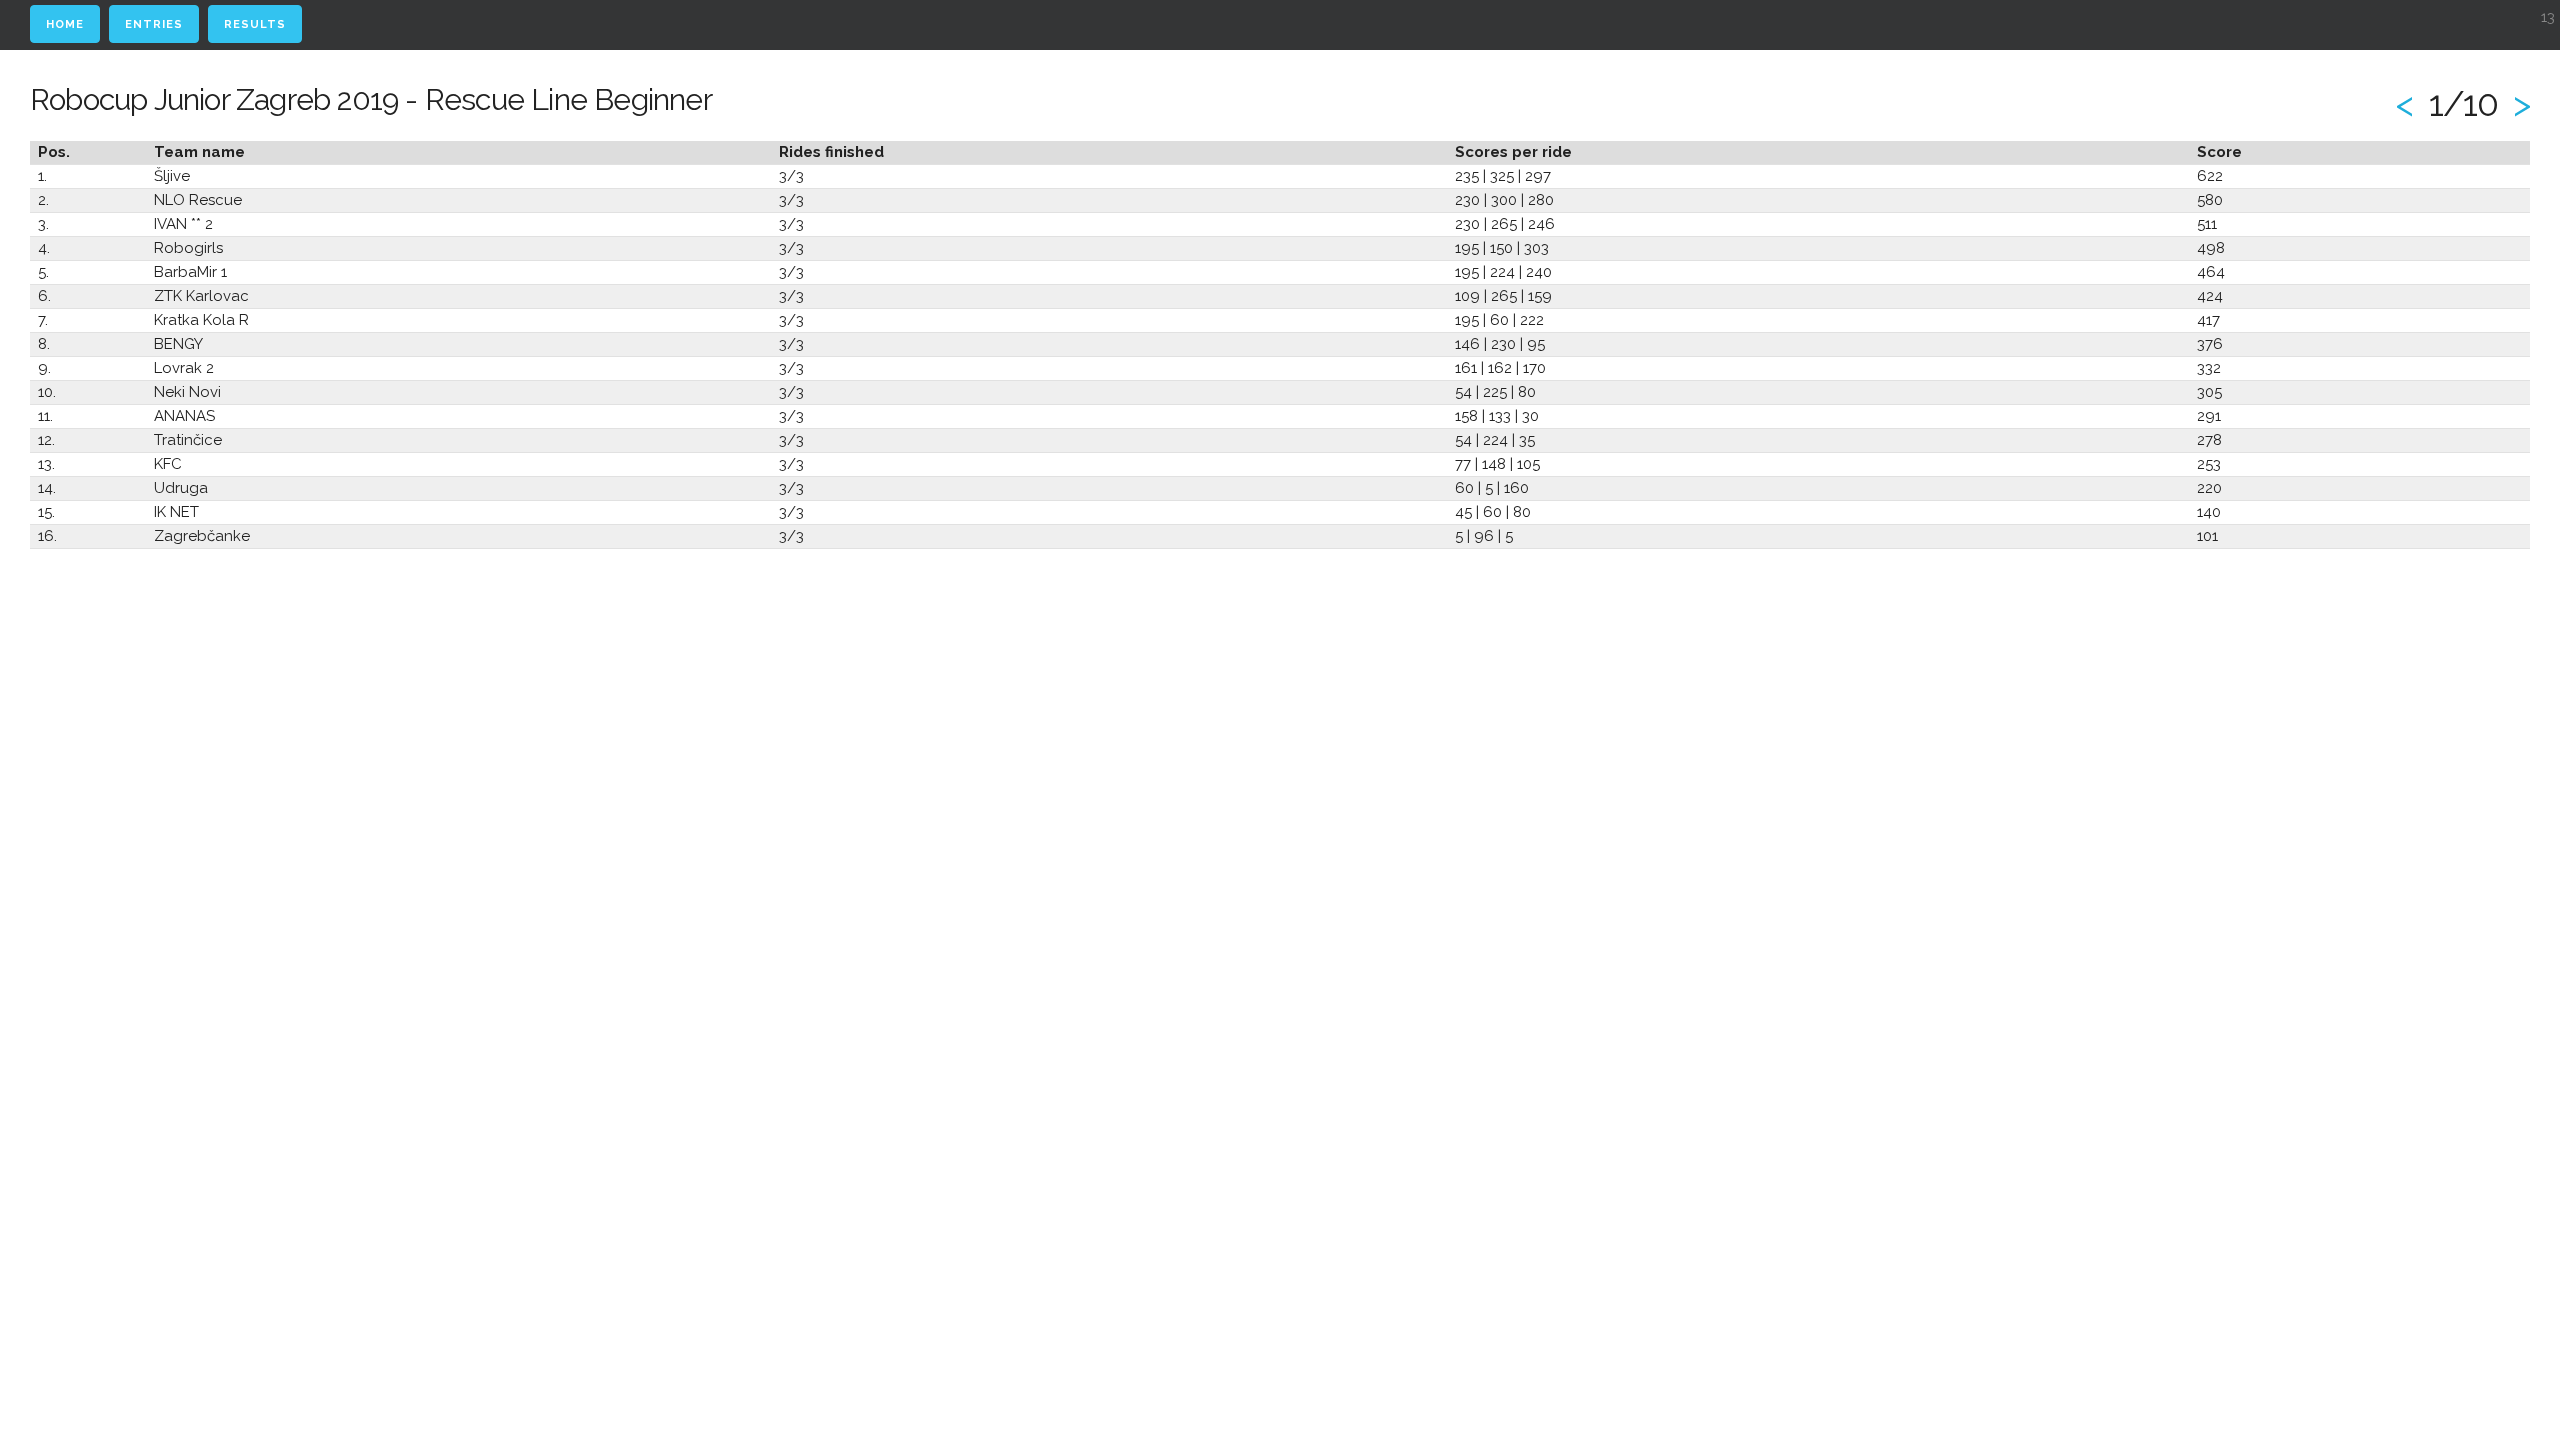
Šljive (172, 176)
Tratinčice (188, 440)
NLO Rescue (198, 200)
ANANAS (184, 416)
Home (65, 24)
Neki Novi (187, 392)
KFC (168, 464)
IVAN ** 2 (183, 224)
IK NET (176, 512)
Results (255, 24)
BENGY (178, 344)
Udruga (181, 488)
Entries (154, 24)
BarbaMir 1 (190, 272)
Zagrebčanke (202, 536)
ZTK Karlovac (201, 296)
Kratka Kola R (201, 320)
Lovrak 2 (184, 368)
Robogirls (188, 248)
